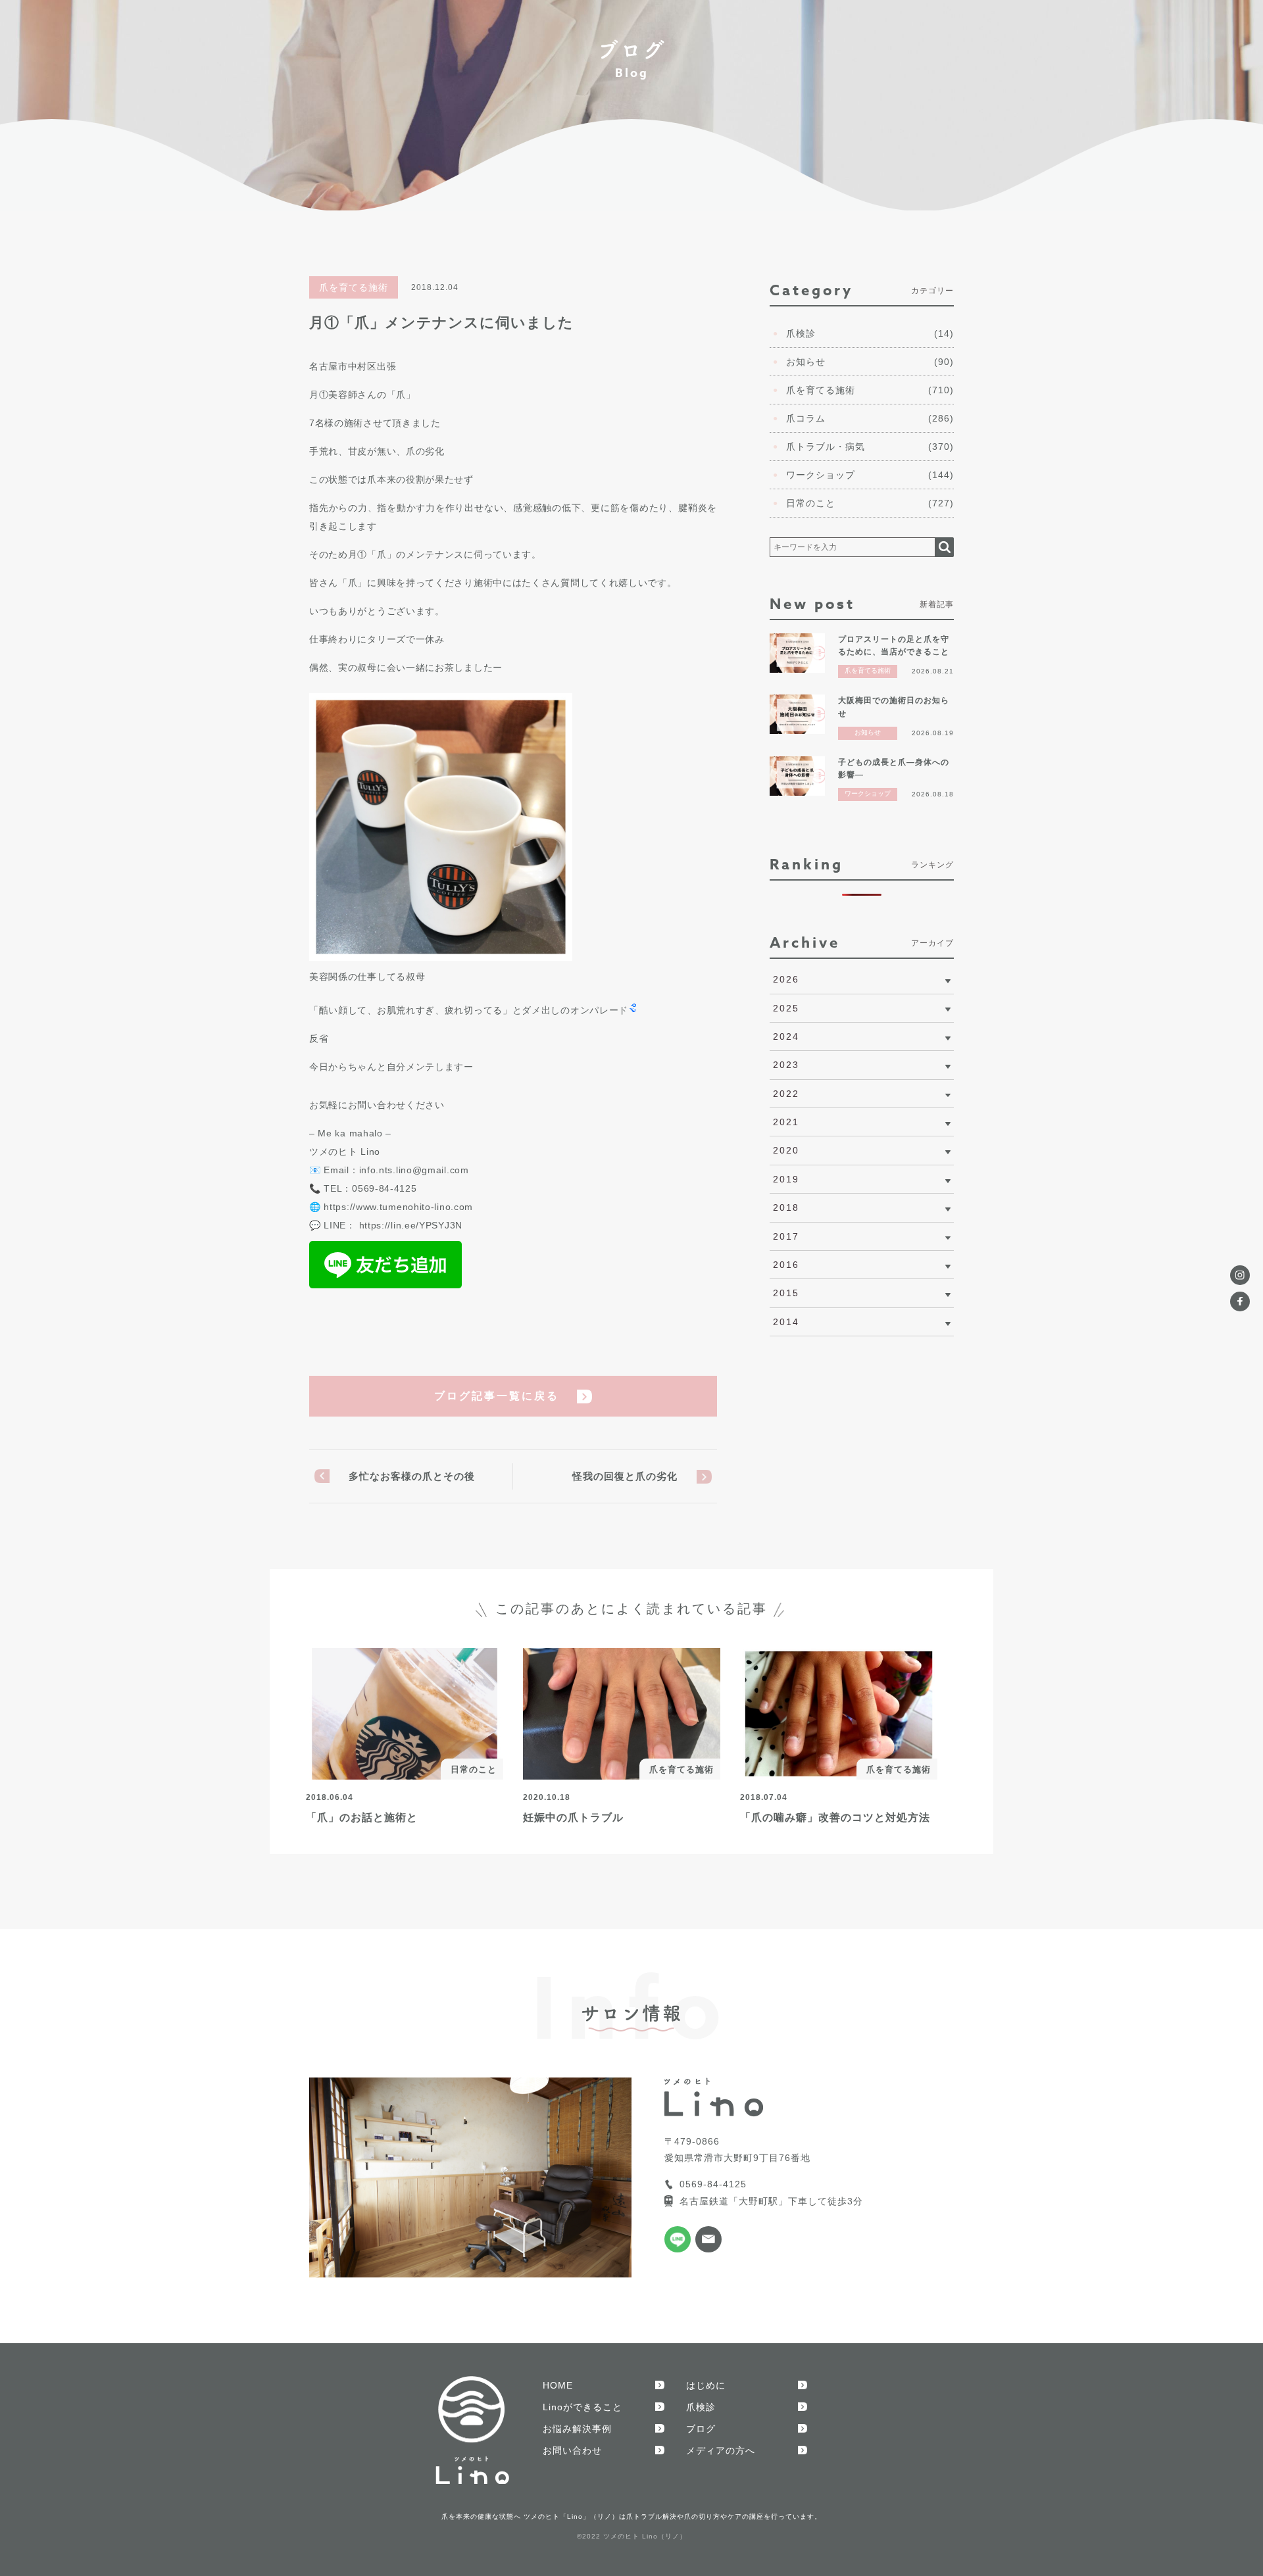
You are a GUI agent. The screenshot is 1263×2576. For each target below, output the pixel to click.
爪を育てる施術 (354, 287)
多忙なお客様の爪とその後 (412, 1476)
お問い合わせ (572, 2450)
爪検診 (701, 2407)
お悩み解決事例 (577, 2429)
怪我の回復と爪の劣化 (625, 1476)
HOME (558, 2385)
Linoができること (582, 2407)
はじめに (706, 2385)
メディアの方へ (721, 2450)
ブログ (701, 2429)
